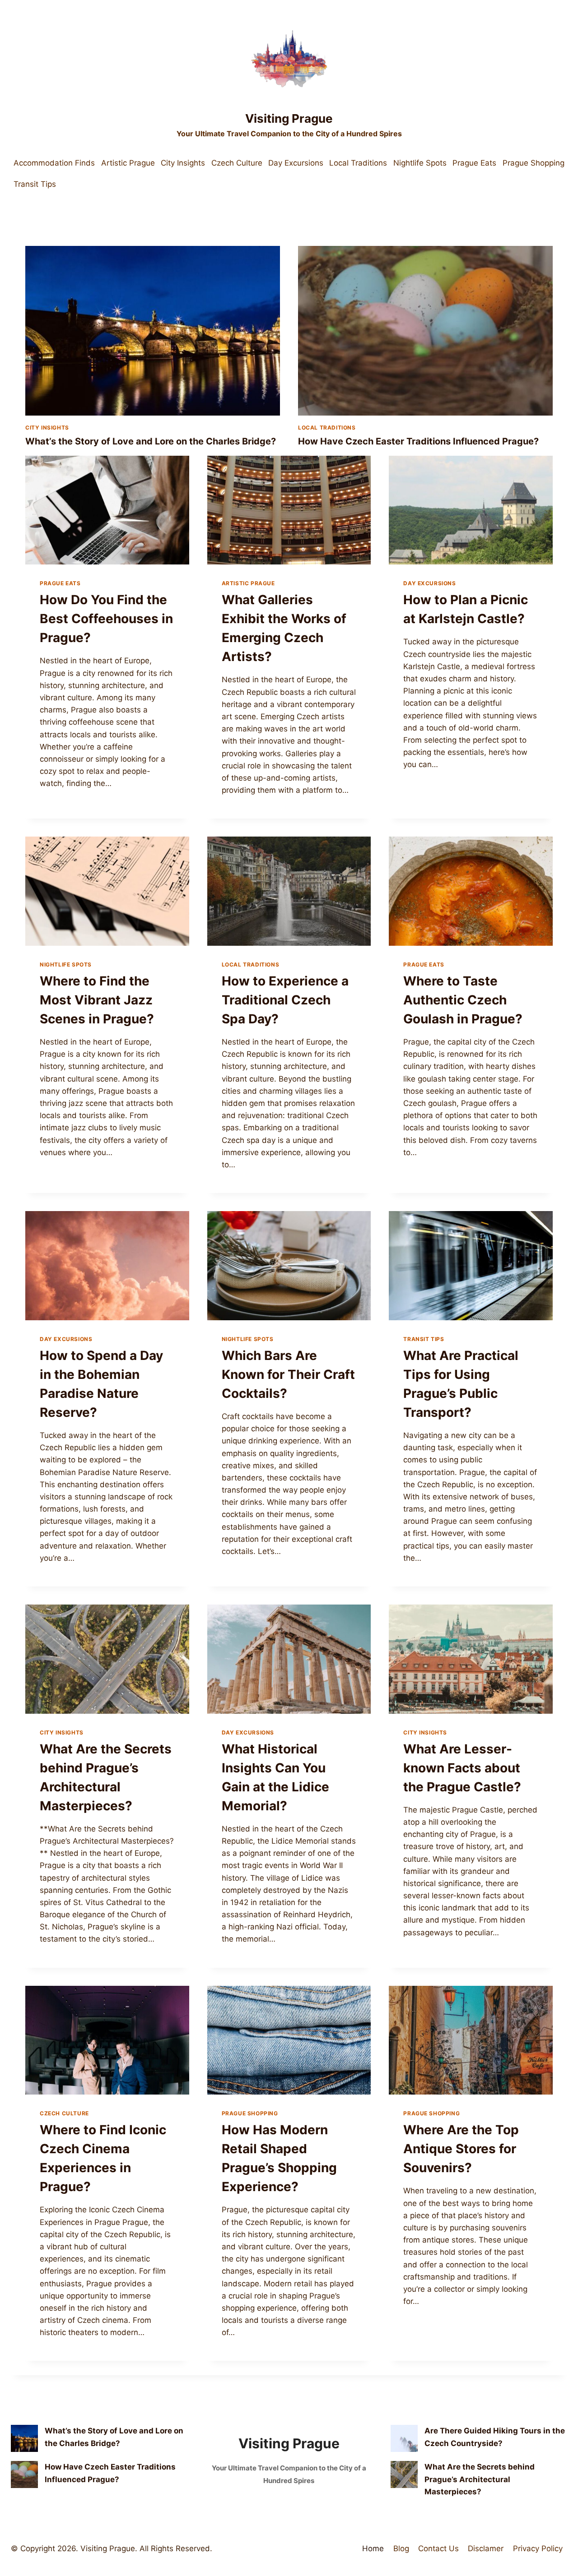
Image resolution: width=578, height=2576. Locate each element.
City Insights (183, 163)
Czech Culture (237, 163)
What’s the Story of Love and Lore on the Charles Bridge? (151, 441)
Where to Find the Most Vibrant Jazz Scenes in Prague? (97, 1000)
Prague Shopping (534, 163)
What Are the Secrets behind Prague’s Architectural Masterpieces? (480, 2479)
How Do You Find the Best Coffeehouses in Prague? (106, 619)
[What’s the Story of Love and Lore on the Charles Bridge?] (24, 2438)
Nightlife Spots (420, 163)
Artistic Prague (128, 163)
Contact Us (438, 2548)
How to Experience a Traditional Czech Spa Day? (285, 1000)
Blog (401, 2548)
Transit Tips (35, 184)
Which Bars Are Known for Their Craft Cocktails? (288, 1374)
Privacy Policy (538, 2548)
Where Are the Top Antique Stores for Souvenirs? (461, 2149)
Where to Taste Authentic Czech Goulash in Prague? (463, 1000)
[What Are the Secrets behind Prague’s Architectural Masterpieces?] (404, 2474)
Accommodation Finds (54, 163)
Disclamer (486, 2548)
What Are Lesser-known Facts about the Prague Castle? (462, 1768)
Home (373, 2548)
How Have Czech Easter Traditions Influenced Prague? (418, 441)
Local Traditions (358, 163)
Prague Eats (474, 163)
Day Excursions (296, 163)
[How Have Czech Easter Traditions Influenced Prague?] (24, 2474)
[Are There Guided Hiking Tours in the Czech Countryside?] (404, 2438)
